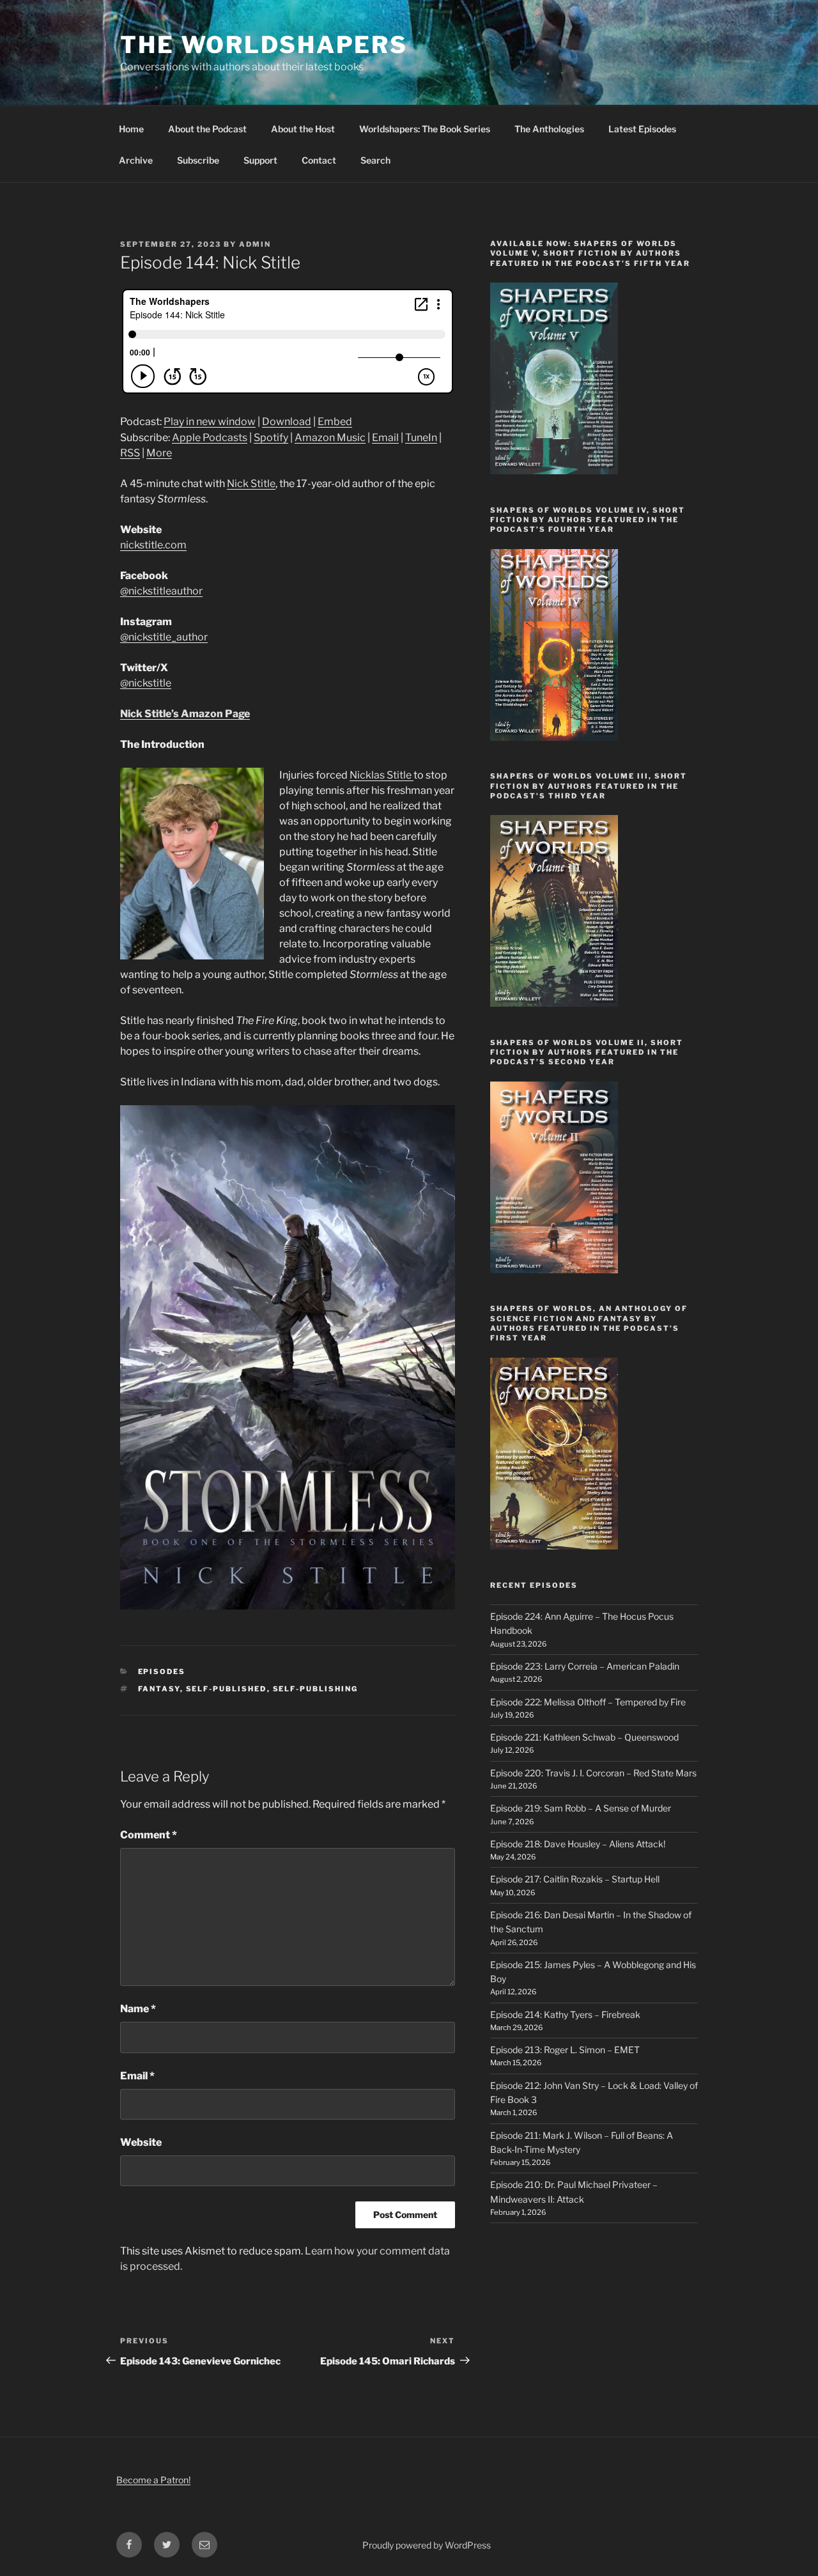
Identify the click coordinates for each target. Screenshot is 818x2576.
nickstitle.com (153, 545)
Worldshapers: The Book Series (425, 129)
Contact (319, 160)
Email (385, 438)
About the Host (303, 129)
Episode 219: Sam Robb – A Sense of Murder (581, 1808)
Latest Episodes (642, 129)
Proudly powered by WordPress (427, 2545)
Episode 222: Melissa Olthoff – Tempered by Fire (588, 1702)
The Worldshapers (264, 45)
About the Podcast (207, 129)
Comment (149, 1835)
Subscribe (198, 160)
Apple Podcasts (210, 438)
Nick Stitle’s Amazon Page (185, 714)
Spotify (271, 438)
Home (131, 129)
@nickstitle (146, 683)
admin (255, 244)
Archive (136, 160)
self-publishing (316, 1689)
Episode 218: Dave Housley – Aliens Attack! (578, 1844)
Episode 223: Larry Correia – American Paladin (585, 1666)
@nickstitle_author (164, 637)
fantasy (159, 1689)
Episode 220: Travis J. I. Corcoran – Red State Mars (593, 1773)
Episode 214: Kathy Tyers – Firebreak (565, 2014)
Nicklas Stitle (382, 775)
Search (375, 160)
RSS (130, 453)
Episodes (162, 1672)
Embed (335, 422)
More (159, 453)
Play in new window (210, 422)
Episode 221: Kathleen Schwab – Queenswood (584, 1737)
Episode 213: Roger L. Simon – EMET (565, 2050)
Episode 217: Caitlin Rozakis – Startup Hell (575, 1879)
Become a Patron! (153, 2480)
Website (141, 2142)
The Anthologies (549, 129)
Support (260, 160)
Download (287, 422)
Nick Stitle (251, 484)
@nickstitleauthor (161, 591)
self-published (227, 1689)
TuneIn (421, 438)
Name (138, 2009)
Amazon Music (330, 438)
